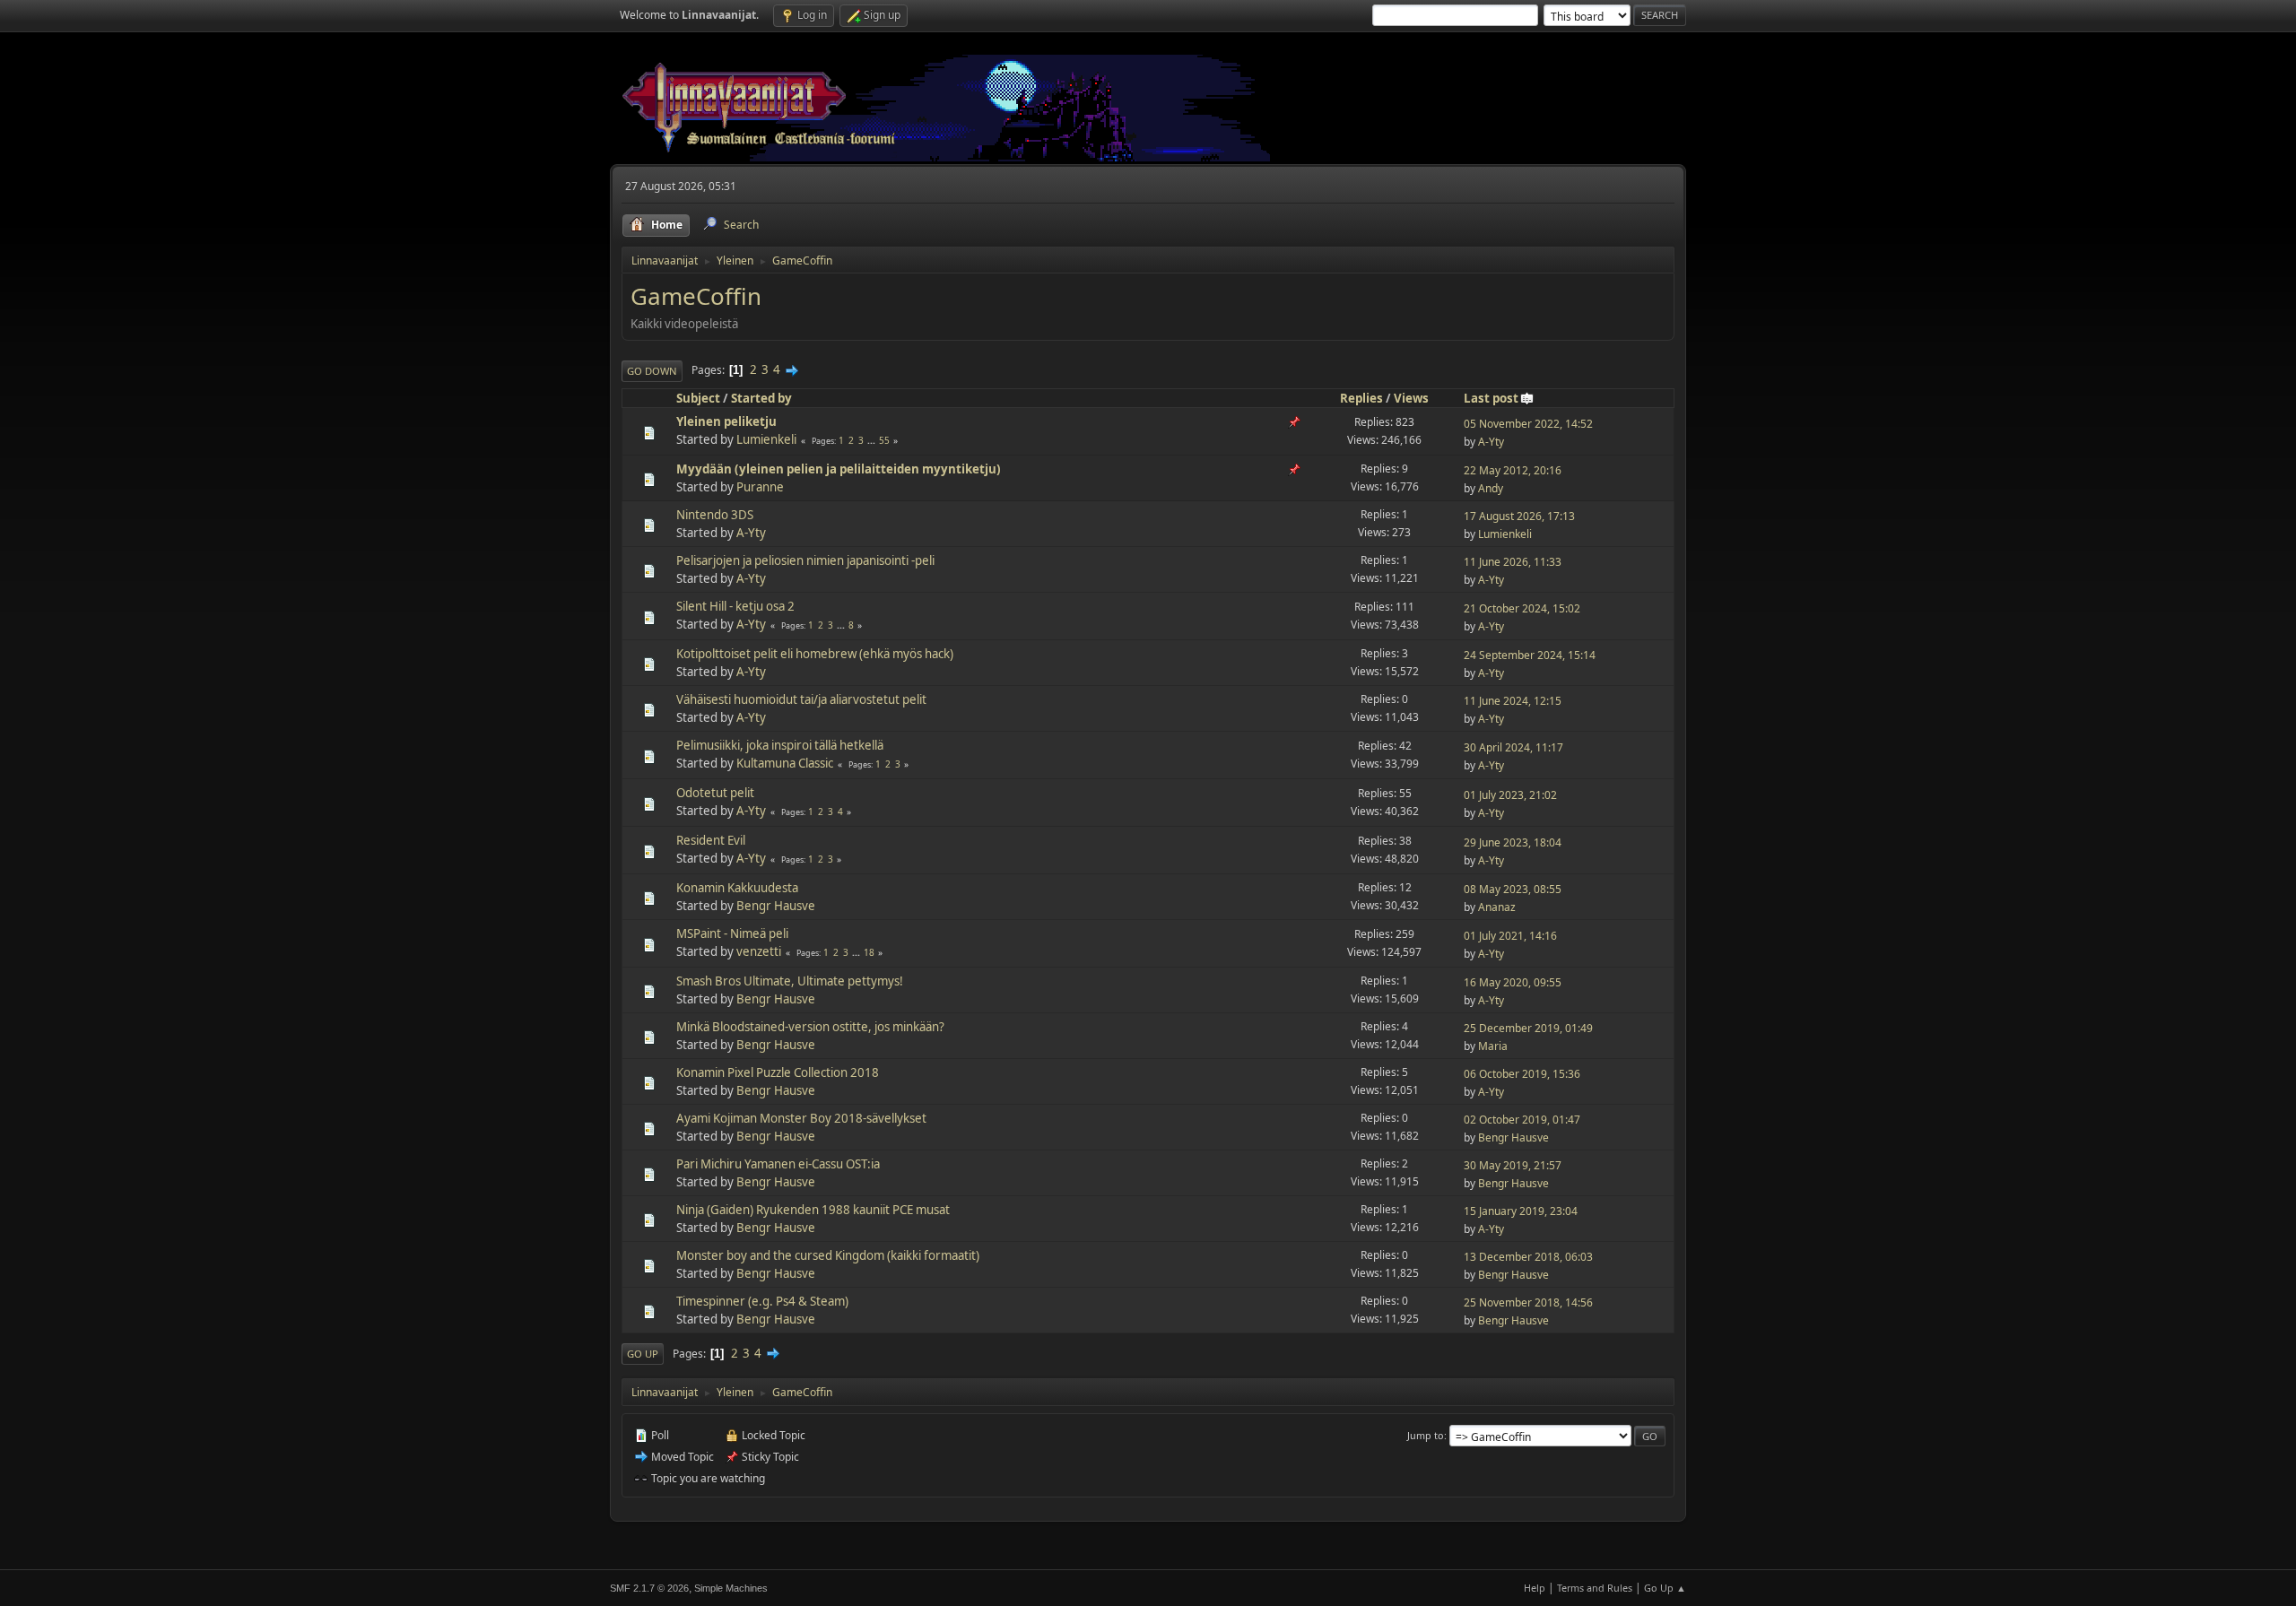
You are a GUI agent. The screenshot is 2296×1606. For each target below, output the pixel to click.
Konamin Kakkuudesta (737, 888)
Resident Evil (711, 840)
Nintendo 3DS (715, 515)
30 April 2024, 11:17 (1513, 747)
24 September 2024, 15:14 (1530, 655)
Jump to (1426, 1435)
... (873, 440)
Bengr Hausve (776, 906)
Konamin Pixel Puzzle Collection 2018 (778, 1072)
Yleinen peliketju (726, 421)
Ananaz (1497, 907)
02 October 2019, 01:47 (1522, 1120)
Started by (761, 398)
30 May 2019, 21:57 (1513, 1165)
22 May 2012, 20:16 (1513, 470)
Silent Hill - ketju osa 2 (735, 606)
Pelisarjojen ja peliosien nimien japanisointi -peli (805, 560)
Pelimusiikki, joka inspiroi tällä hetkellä (780, 745)
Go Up (643, 1354)
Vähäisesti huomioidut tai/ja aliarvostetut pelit (801, 699)
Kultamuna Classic (785, 763)
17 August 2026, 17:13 (1519, 516)
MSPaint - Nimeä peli (732, 933)
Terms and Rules (1595, 1588)
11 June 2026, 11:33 (1513, 562)
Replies (1361, 398)
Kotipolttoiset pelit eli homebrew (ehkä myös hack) (815, 654)
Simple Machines (731, 1588)
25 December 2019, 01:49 (1528, 1028)
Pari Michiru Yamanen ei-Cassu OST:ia (778, 1164)
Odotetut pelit (715, 793)
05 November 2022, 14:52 (1528, 424)
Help (1535, 1588)
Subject (698, 398)
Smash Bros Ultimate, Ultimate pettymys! (790, 981)
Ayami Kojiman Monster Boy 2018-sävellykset (801, 1118)
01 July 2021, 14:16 (1510, 936)
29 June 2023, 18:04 (1513, 842)
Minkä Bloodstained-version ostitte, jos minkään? (810, 1027)
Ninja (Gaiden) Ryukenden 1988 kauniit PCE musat (813, 1210)
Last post (1491, 398)
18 (869, 952)
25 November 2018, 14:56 (1528, 1302)
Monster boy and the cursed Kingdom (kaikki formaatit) (828, 1255)
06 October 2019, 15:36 (1522, 1074)
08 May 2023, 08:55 (1513, 889)
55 (884, 440)
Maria (1493, 1046)
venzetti (759, 951)
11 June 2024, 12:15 (1513, 701)
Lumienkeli (766, 439)
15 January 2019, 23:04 (1521, 1211)
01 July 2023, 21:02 (1510, 795)
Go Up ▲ (1665, 1588)
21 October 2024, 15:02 (1522, 608)
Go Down (652, 371)
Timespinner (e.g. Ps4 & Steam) (762, 1301)
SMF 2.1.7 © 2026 (649, 1588)
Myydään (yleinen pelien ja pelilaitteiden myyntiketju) (839, 469)
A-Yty (1491, 442)
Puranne (760, 487)
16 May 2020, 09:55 (1513, 982)
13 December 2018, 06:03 (1528, 1257)
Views (1411, 398)
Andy (1491, 488)
